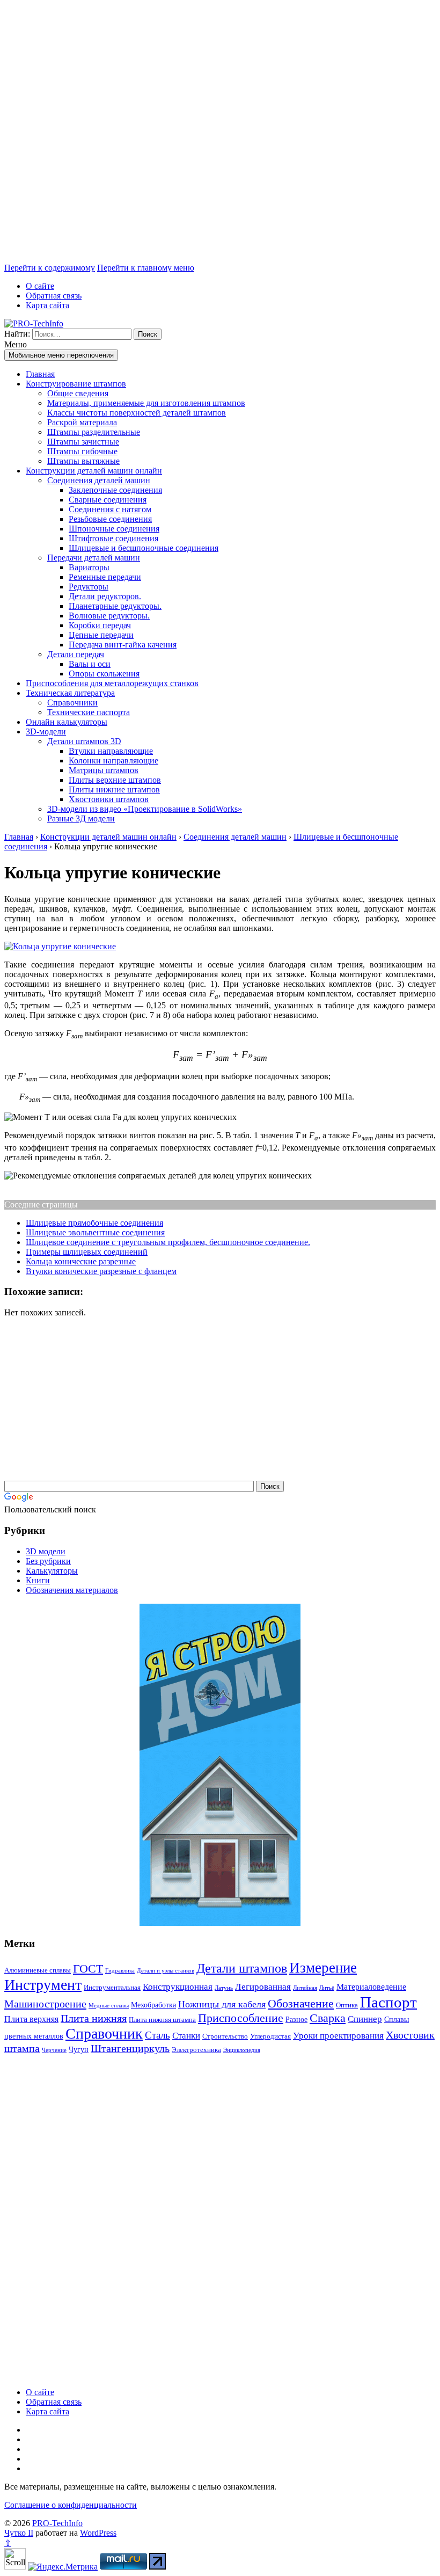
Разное (296, 2019)
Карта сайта (47, 305)
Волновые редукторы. (109, 616)
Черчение (54, 2050)
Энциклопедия (242, 2050)
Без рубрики (48, 1561)
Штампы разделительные (94, 432)
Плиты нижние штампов (114, 789)
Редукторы (89, 587)
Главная (40, 374)
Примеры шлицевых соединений (87, 1252)
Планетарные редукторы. (115, 606)
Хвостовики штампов (109, 799)
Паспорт (388, 2002)
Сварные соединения (108, 500)
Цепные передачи (101, 635)
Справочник (104, 2033)
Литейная (305, 1988)
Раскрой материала (82, 422)
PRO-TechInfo (57, 2523)
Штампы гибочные (82, 451)
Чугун (79, 2049)
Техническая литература (70, 693)
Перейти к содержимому (50, 268)
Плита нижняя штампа (162, 2020)
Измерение (323, 1968)
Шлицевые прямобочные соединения (94, 1223)
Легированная (263, 1987)
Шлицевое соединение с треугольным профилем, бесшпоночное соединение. (168, 1242)
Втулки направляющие (111, 751)
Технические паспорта (89, 712)
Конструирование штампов (76, 384)
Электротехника (196, 2050)
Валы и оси (90, 664)
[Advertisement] (220, 134)
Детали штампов (242, 1968)
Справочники (72, 703)
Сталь (157, 2035)
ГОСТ (88, 1969)
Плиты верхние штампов (115, 780)
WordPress (98, 2533)
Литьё (327, 1988)
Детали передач (76, 654)
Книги (38, 1580)
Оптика (347, 2005)
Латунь (224, 1988)
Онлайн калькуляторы (67, 722)
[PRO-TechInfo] (34, 323)
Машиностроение (45, 2004)
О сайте (40, 286)
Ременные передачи (105, 577)
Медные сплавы (109, 2006)
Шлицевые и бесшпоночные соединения (144, 548)
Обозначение (301, 2003)
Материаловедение (371, 1987)
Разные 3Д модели (81, 818)
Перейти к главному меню (146, 268)
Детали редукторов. (105, 596)
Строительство (225, 2036)
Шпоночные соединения (114, 529)
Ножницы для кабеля (222, 2004)
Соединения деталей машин (99, 480)
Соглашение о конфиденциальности (71, 2505)
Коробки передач (100, 625)
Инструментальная (112, 1987)
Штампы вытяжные (83, 461)
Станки (186, 2036)
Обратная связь (54, 296)
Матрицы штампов (104, 770)
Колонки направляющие (113, 761)
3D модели (46, 1551)
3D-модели (46, 732)
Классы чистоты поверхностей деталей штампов (137, 413)
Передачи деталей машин (94, 558)
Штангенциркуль (130, 2048)
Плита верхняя (31, 2019)
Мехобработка (153, 2005)
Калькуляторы (52, 1571)
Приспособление (241, 2018)
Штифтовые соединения (113, 538)
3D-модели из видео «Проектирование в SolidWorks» (145, 809)
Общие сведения (78, 393)
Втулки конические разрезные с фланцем (101, 1271)
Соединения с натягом (110, 509)
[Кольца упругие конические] (60, 946)
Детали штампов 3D (84, 741)
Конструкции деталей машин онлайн (94, 471)
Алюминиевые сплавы (38, 1970)
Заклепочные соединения (115, 490)
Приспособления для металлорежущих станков (112, 683)
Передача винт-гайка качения (123, 645)
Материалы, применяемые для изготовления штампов (146, 403)
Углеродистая (270, 2036)
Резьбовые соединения (110, 519)
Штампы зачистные (83, 442)
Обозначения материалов (72, 1590)
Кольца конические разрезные (81, 1261)
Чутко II (19, 2533)
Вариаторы (89, 567)
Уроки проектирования (338, 2036)
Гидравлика (120, 1971)
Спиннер (365, 2019)
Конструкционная (178, 1987)
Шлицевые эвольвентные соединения (95, 1232)
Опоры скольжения (104, 674)
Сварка (328, 2018)
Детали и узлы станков (166, 1971)
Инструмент (43, 1985)
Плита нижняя (94, 2018)
